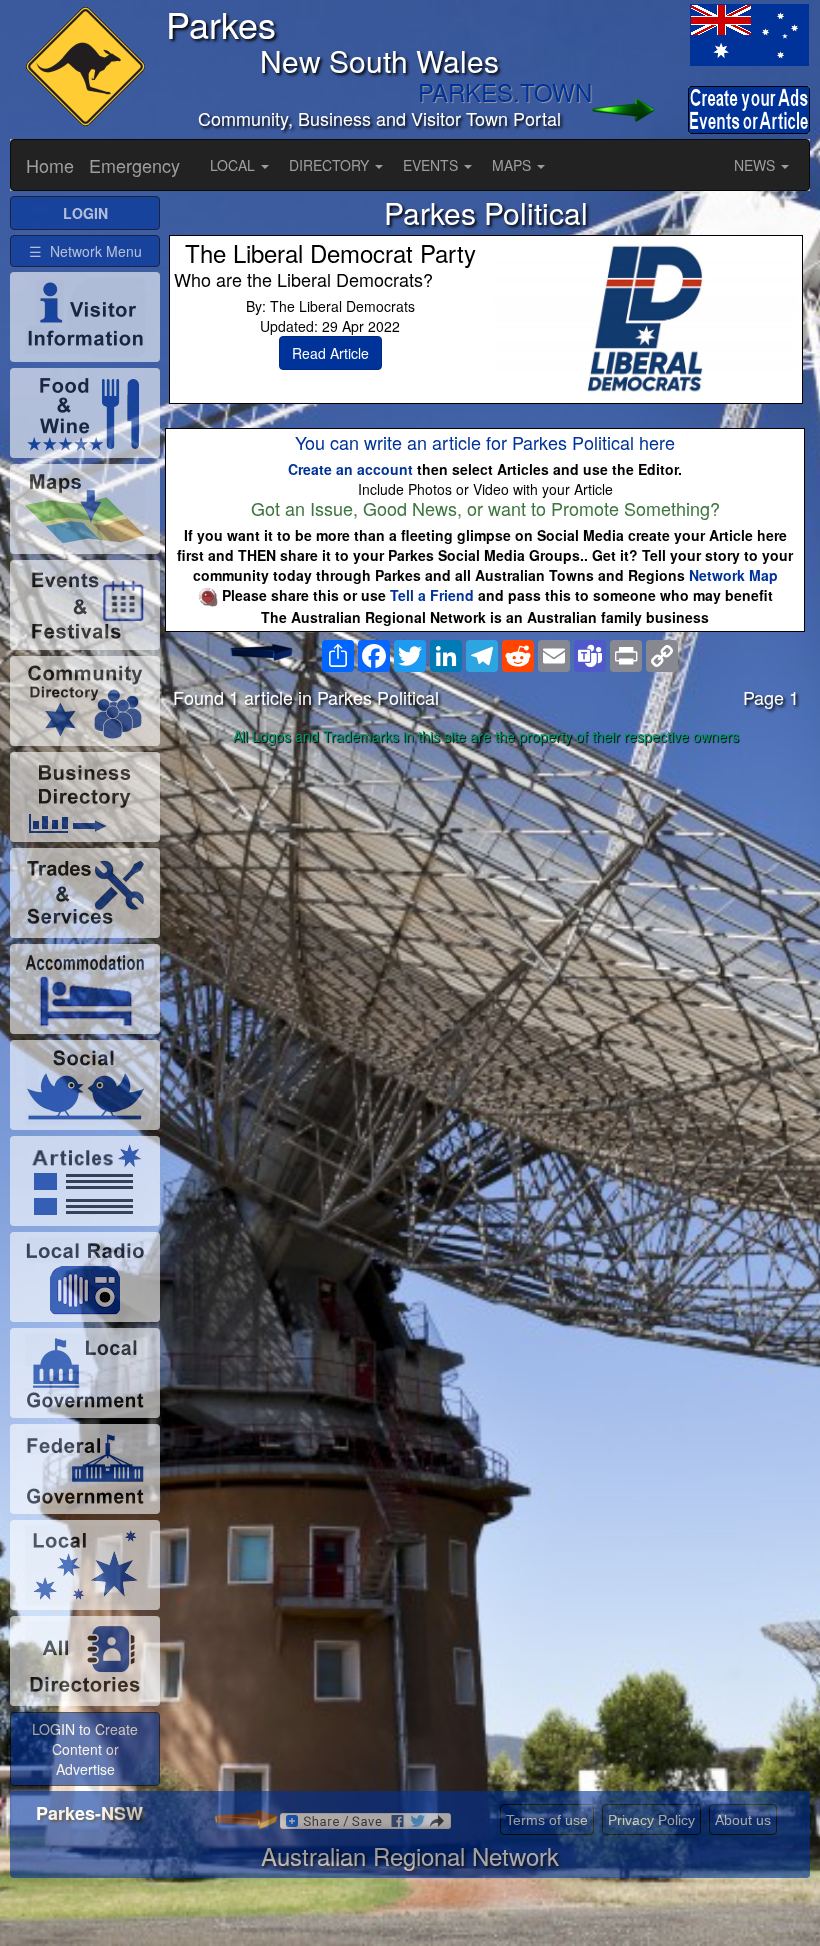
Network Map (733, 575)
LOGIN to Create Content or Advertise (85, 1749)
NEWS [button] (756, 165)
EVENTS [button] (432, 165)
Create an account (350, 469)
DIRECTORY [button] (331, 165)
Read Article (330, 353)
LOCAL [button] (234, 165)
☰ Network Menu (85, 251)
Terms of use (547, 1820)
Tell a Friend (432, 595)
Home (50, 165)
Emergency (134, 165)
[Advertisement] (486, 910)
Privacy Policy (651, 1820)
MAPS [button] (513, 165)
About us (743, 1820)
